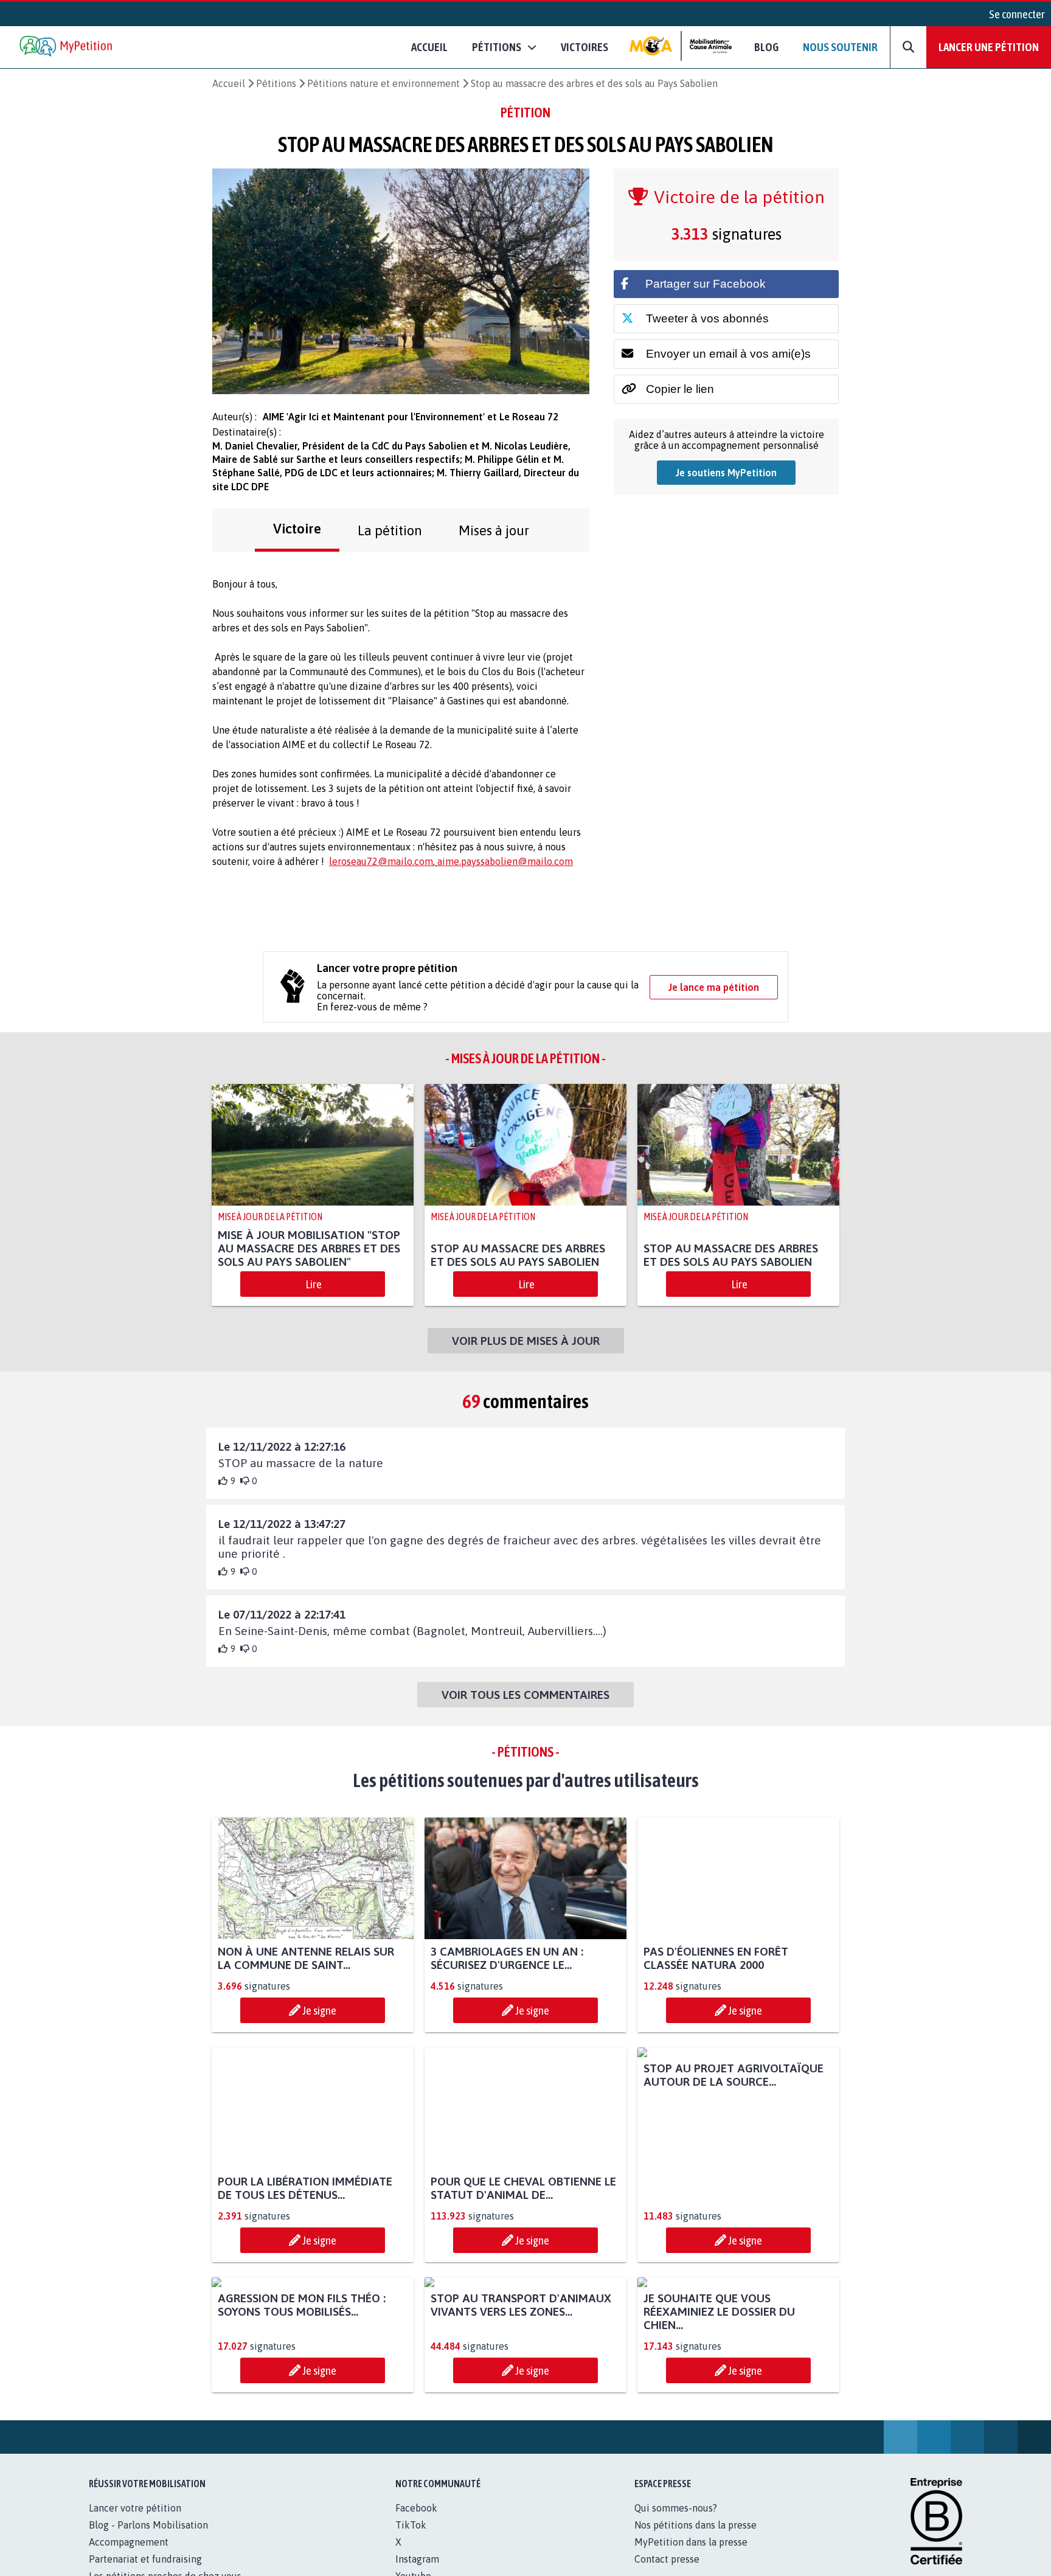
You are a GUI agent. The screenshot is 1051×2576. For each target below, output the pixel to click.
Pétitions (276, 83)
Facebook (416, 2508)
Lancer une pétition (989, 47)
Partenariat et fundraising (145, 2559)
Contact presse (667, 2559)
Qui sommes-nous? (676, 2508)
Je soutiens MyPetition (726, 473)
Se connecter (1017, 14)
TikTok (411, 2525)
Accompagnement (129, 2542)
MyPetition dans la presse (691, 2542)
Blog (766, 47)
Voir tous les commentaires (525, 1695)
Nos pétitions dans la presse (695, 2525)
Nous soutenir (840, 47)
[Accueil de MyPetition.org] (67, 47)
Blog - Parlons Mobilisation (148, 2525)
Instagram (417, 2559)
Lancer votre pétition (135, 2508)
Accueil (429, 47)
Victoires (584, 47)
